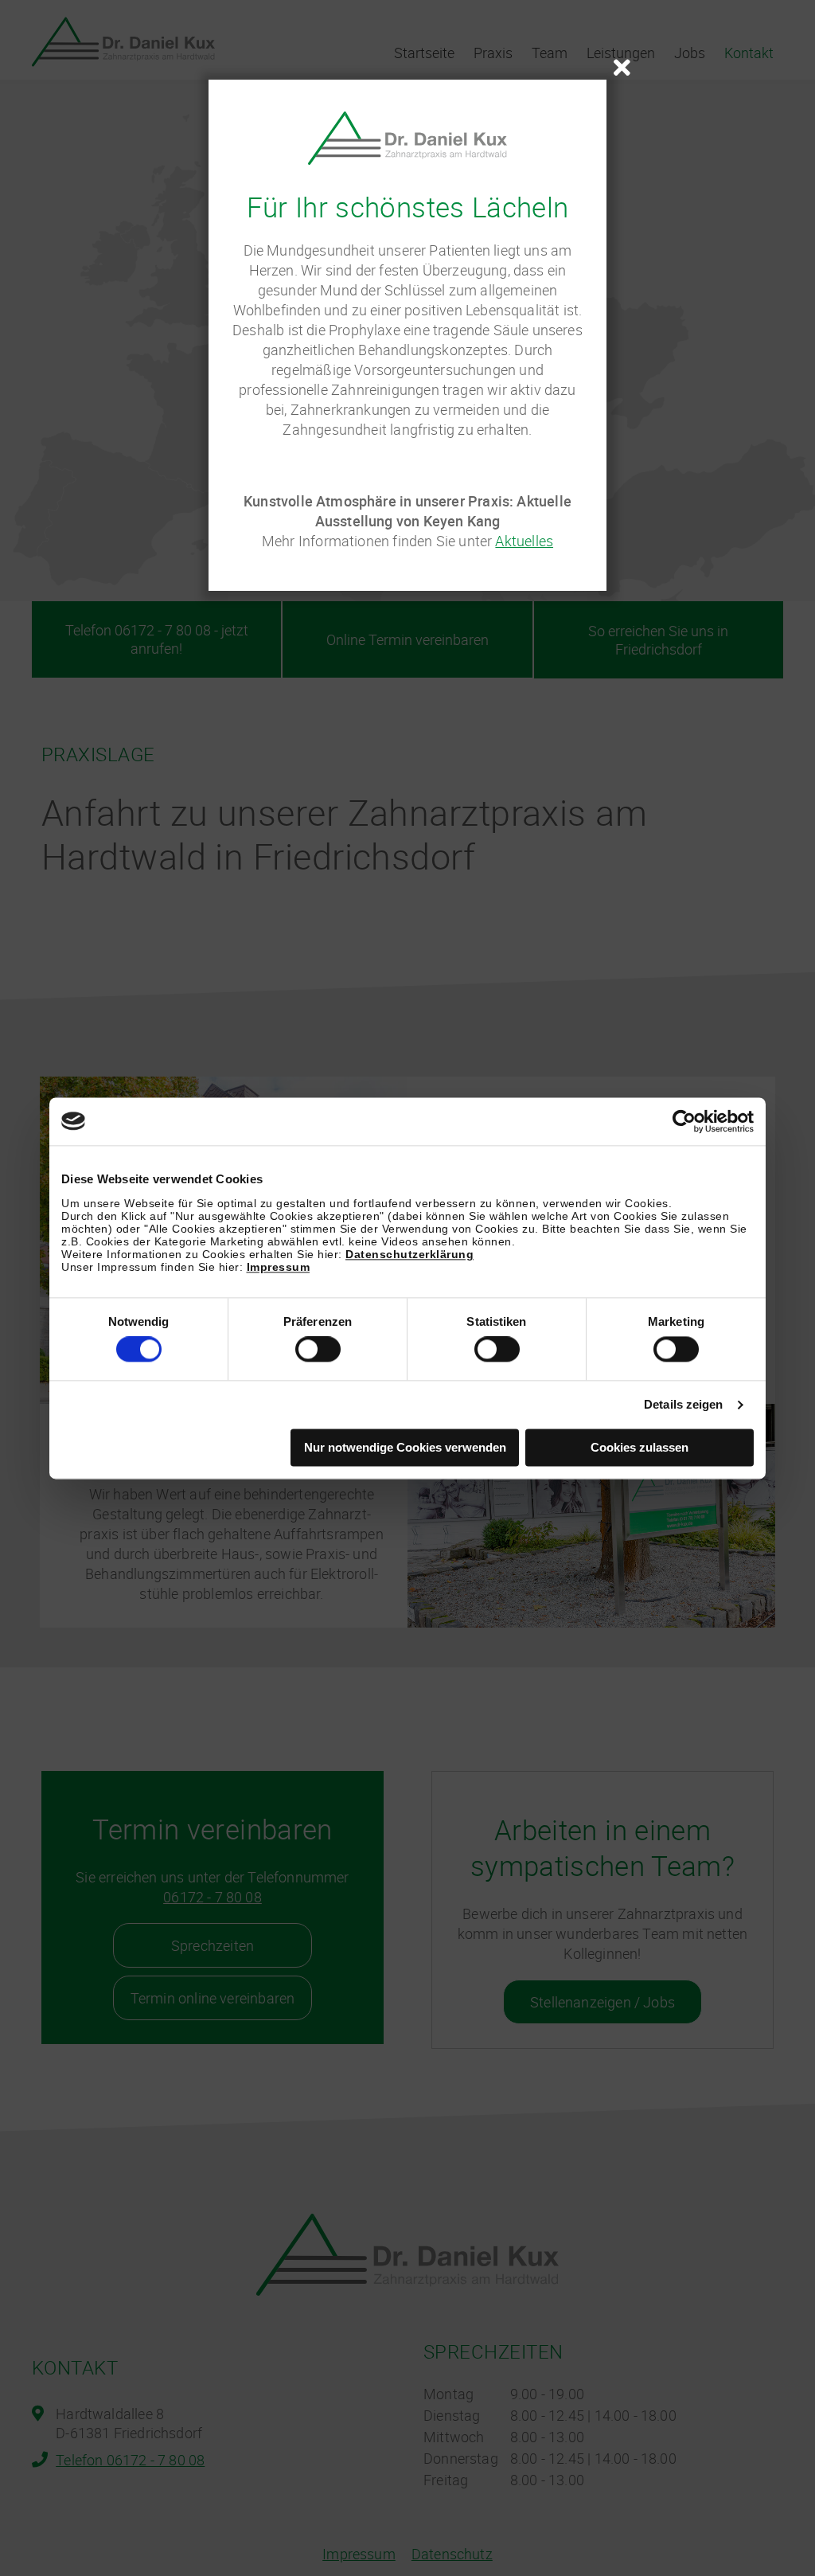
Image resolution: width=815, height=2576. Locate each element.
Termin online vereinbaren (213, 1998)
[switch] (318, 1350)
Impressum (279, 1267)
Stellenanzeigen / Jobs (602, 2002)
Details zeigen (683, 1405)
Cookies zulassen (640, 1447)
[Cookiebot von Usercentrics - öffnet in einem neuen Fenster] (684, 1121)
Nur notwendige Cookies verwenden (405, 1447)
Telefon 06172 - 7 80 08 (130, 2460)
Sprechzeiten (213, 1945)
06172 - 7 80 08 (213, 1897)
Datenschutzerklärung (409, 1254)
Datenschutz (452, 2554)
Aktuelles (524, 541)
